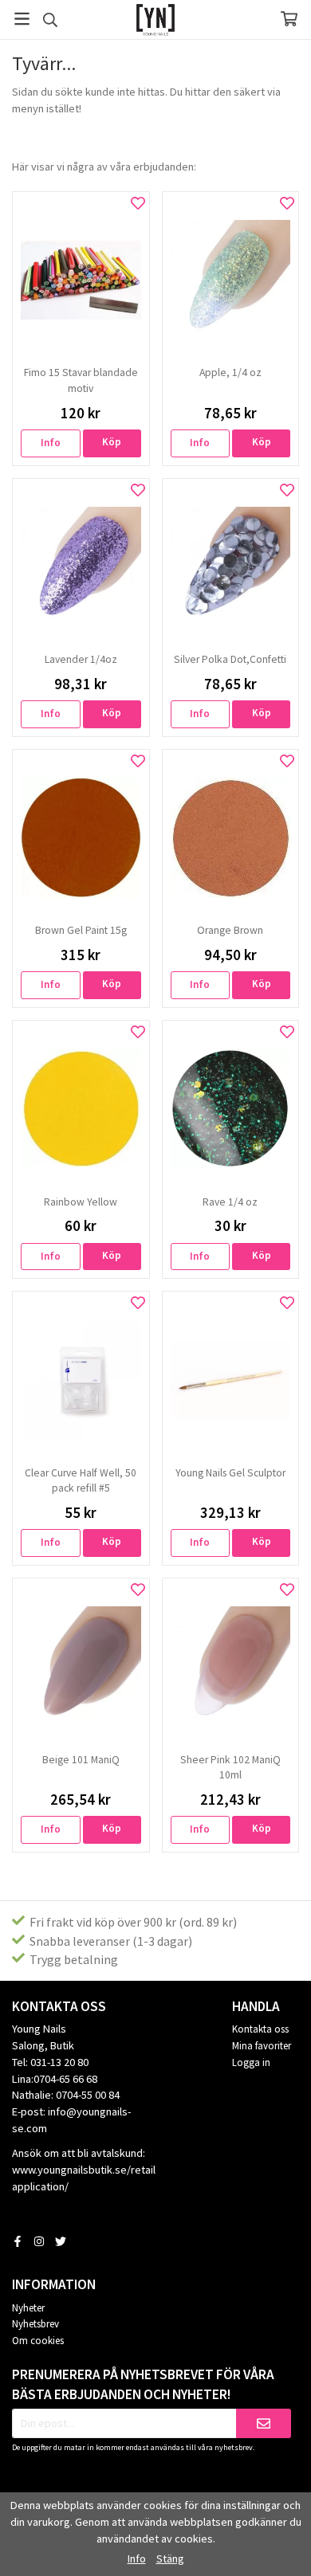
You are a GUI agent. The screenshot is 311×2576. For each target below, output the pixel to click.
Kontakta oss (260, 2029)
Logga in (251, 2062)
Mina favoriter (262, 2046)
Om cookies (38, 2341)
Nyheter (28, 2308)
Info (51, 443)
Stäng (170, 2558)
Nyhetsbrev (35, 2324)
